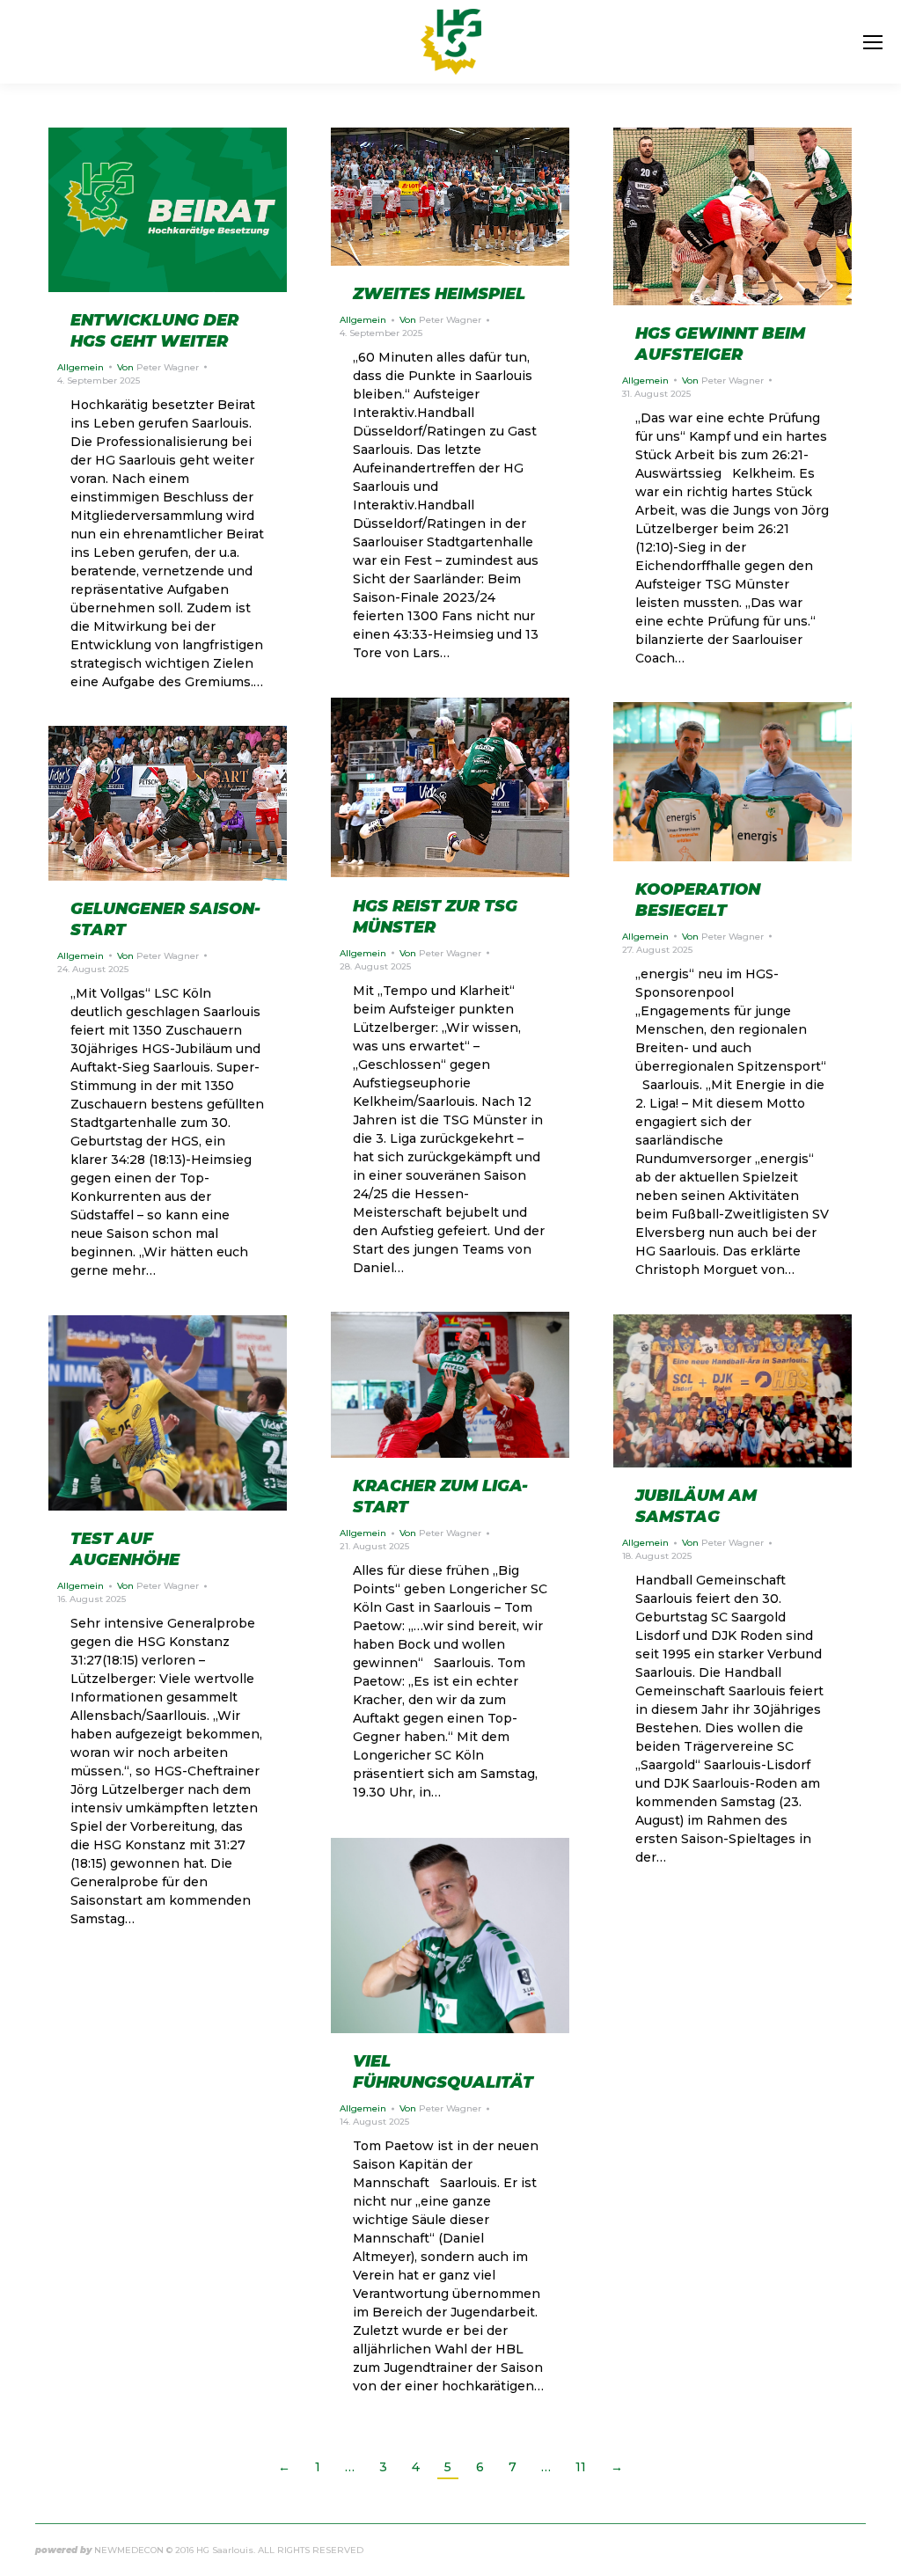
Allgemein (81, 367)
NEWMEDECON (129, 2550)
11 (581, 2467)
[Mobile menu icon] (873, 42)
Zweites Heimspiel (439, 294)
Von (158, 367)
